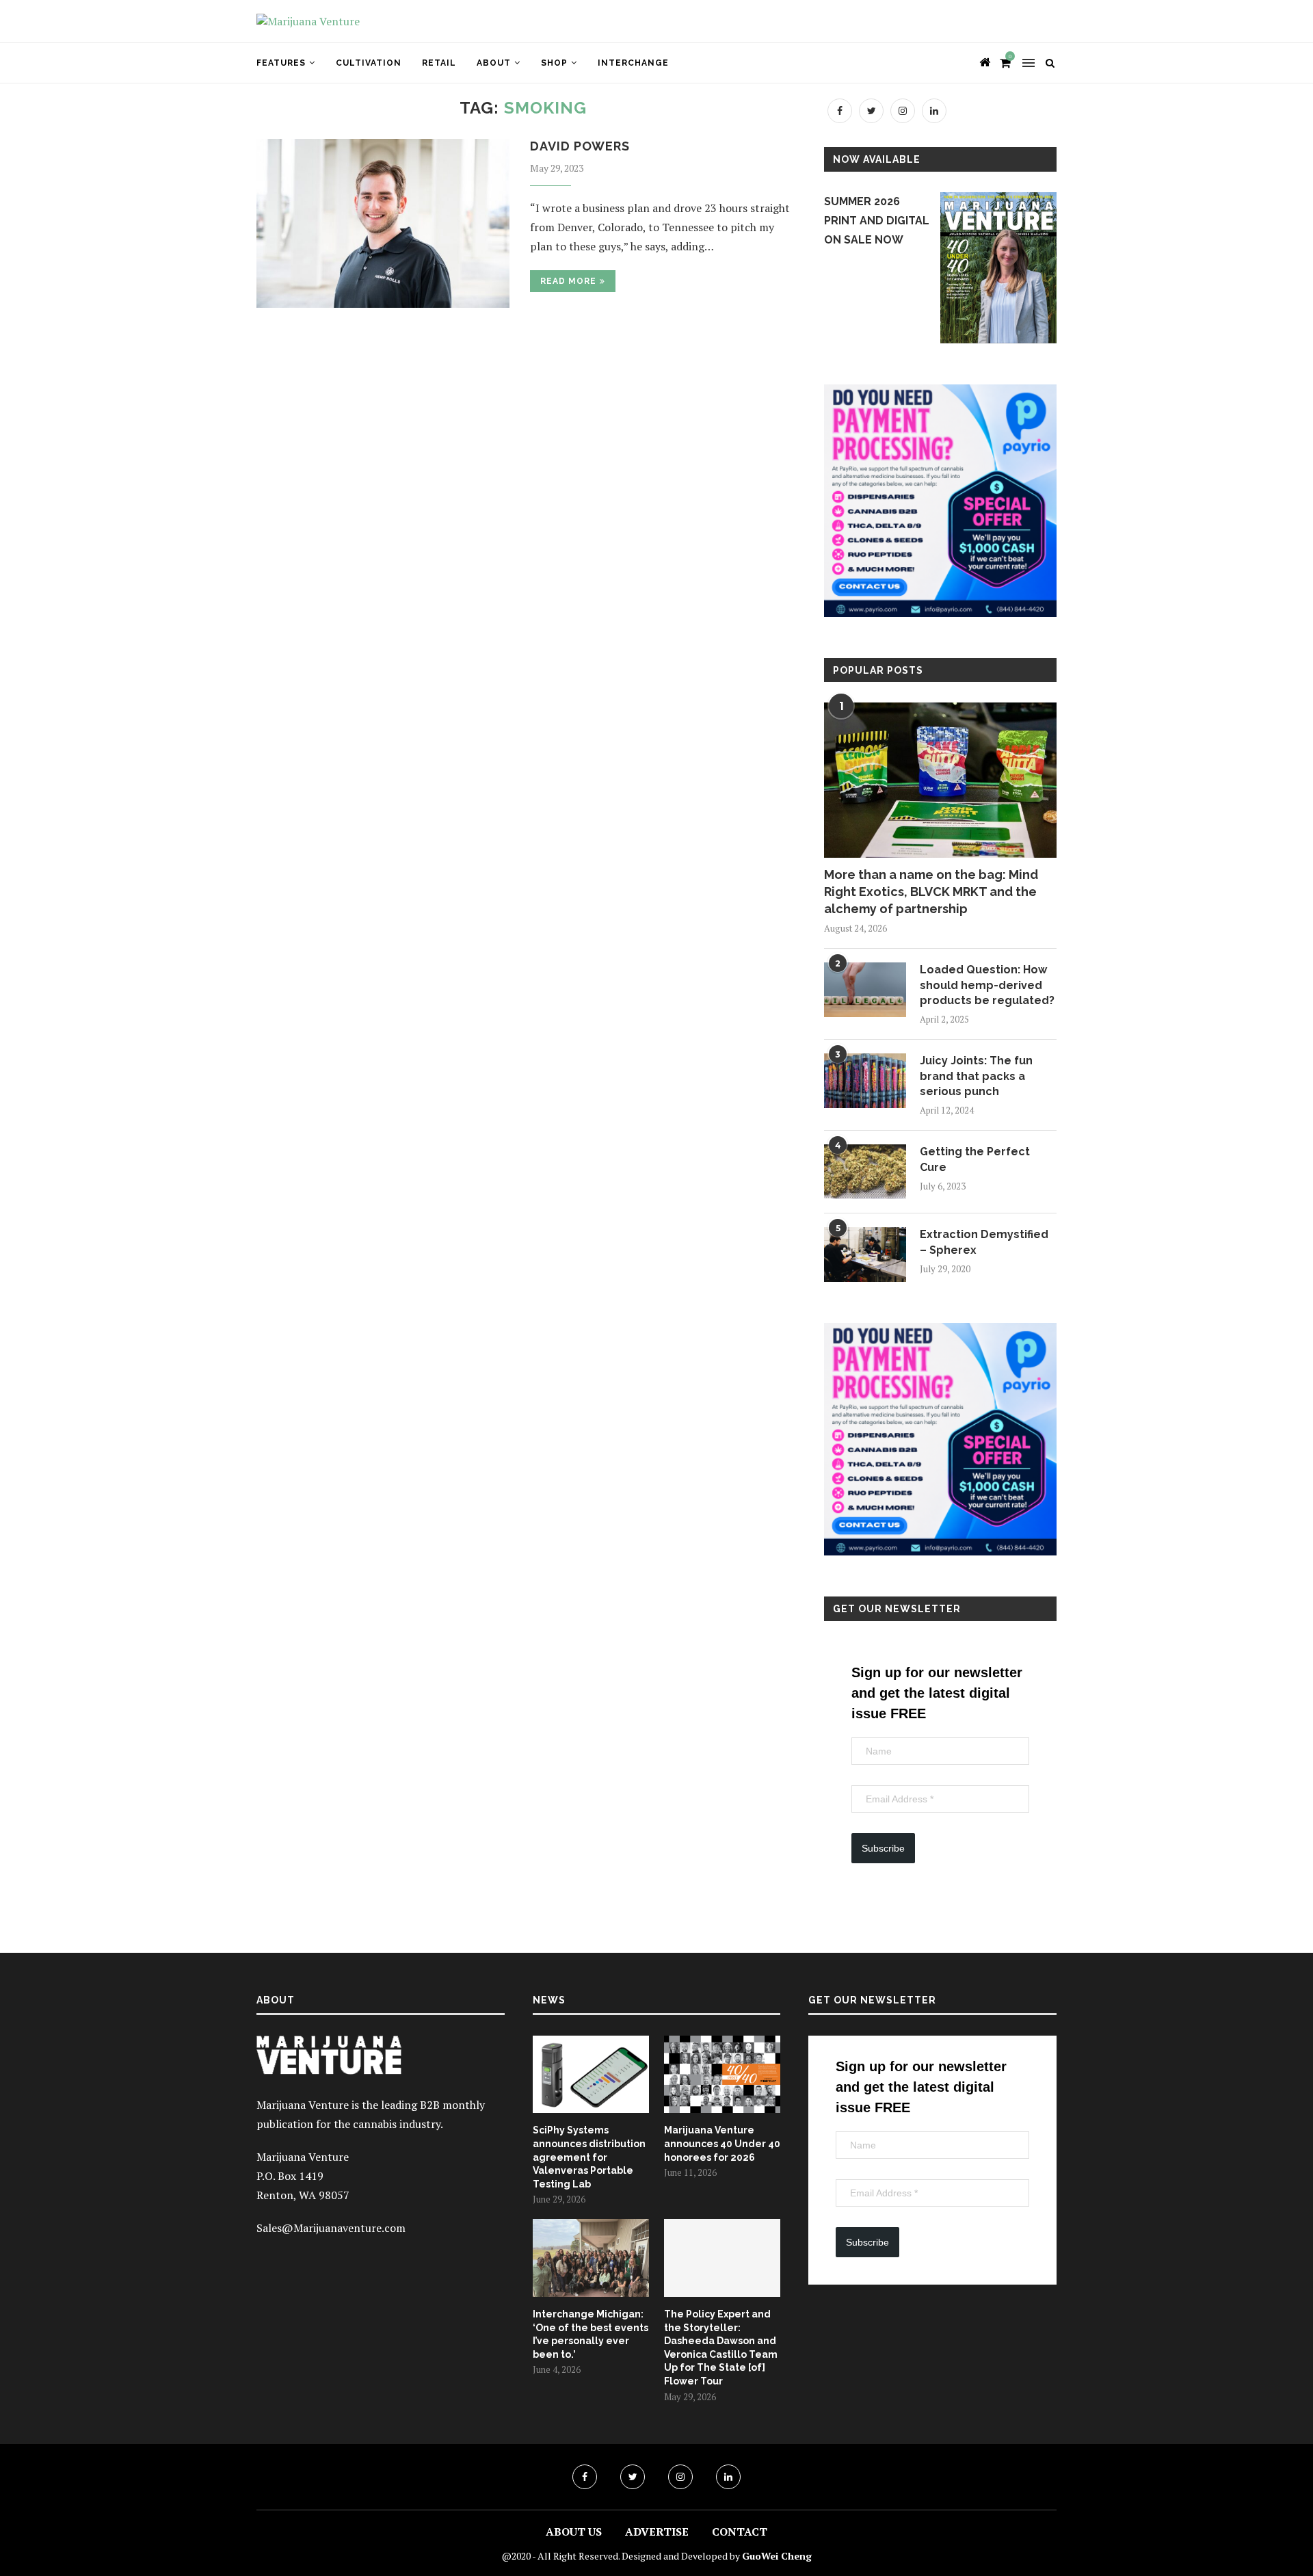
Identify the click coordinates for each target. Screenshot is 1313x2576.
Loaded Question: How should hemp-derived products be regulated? (987, 985)
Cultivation (369, 63)
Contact (740, 2532)
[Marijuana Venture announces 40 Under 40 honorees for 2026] (722, 2075)
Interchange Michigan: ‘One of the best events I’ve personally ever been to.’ (591, 2334)
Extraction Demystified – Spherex (984, 1242)
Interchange (633, 63)
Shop (554, 63)
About (494, 63)
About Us (574, 2532)
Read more (568, 281)
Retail (439, 63)
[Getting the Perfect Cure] (865, 1172)
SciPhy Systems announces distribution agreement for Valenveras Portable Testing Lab (589, 2157)
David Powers (580, 146)
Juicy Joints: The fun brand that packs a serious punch (976, 1076)
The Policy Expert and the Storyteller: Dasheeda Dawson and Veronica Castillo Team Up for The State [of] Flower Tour (721, 2348)
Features (281, 63)
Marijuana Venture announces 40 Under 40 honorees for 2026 (722, 2143)
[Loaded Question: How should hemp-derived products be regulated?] (865, 990)
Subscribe (883, 1848)
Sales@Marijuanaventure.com (331, 2228)
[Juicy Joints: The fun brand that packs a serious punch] (865, 1081)
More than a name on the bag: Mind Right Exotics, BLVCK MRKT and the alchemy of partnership (931, 892)
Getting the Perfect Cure (975, 1159)
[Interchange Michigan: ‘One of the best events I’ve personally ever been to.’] (591, 2258)
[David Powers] (383, 223)
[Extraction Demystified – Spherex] (865, 1254)
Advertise (657, 2532)
